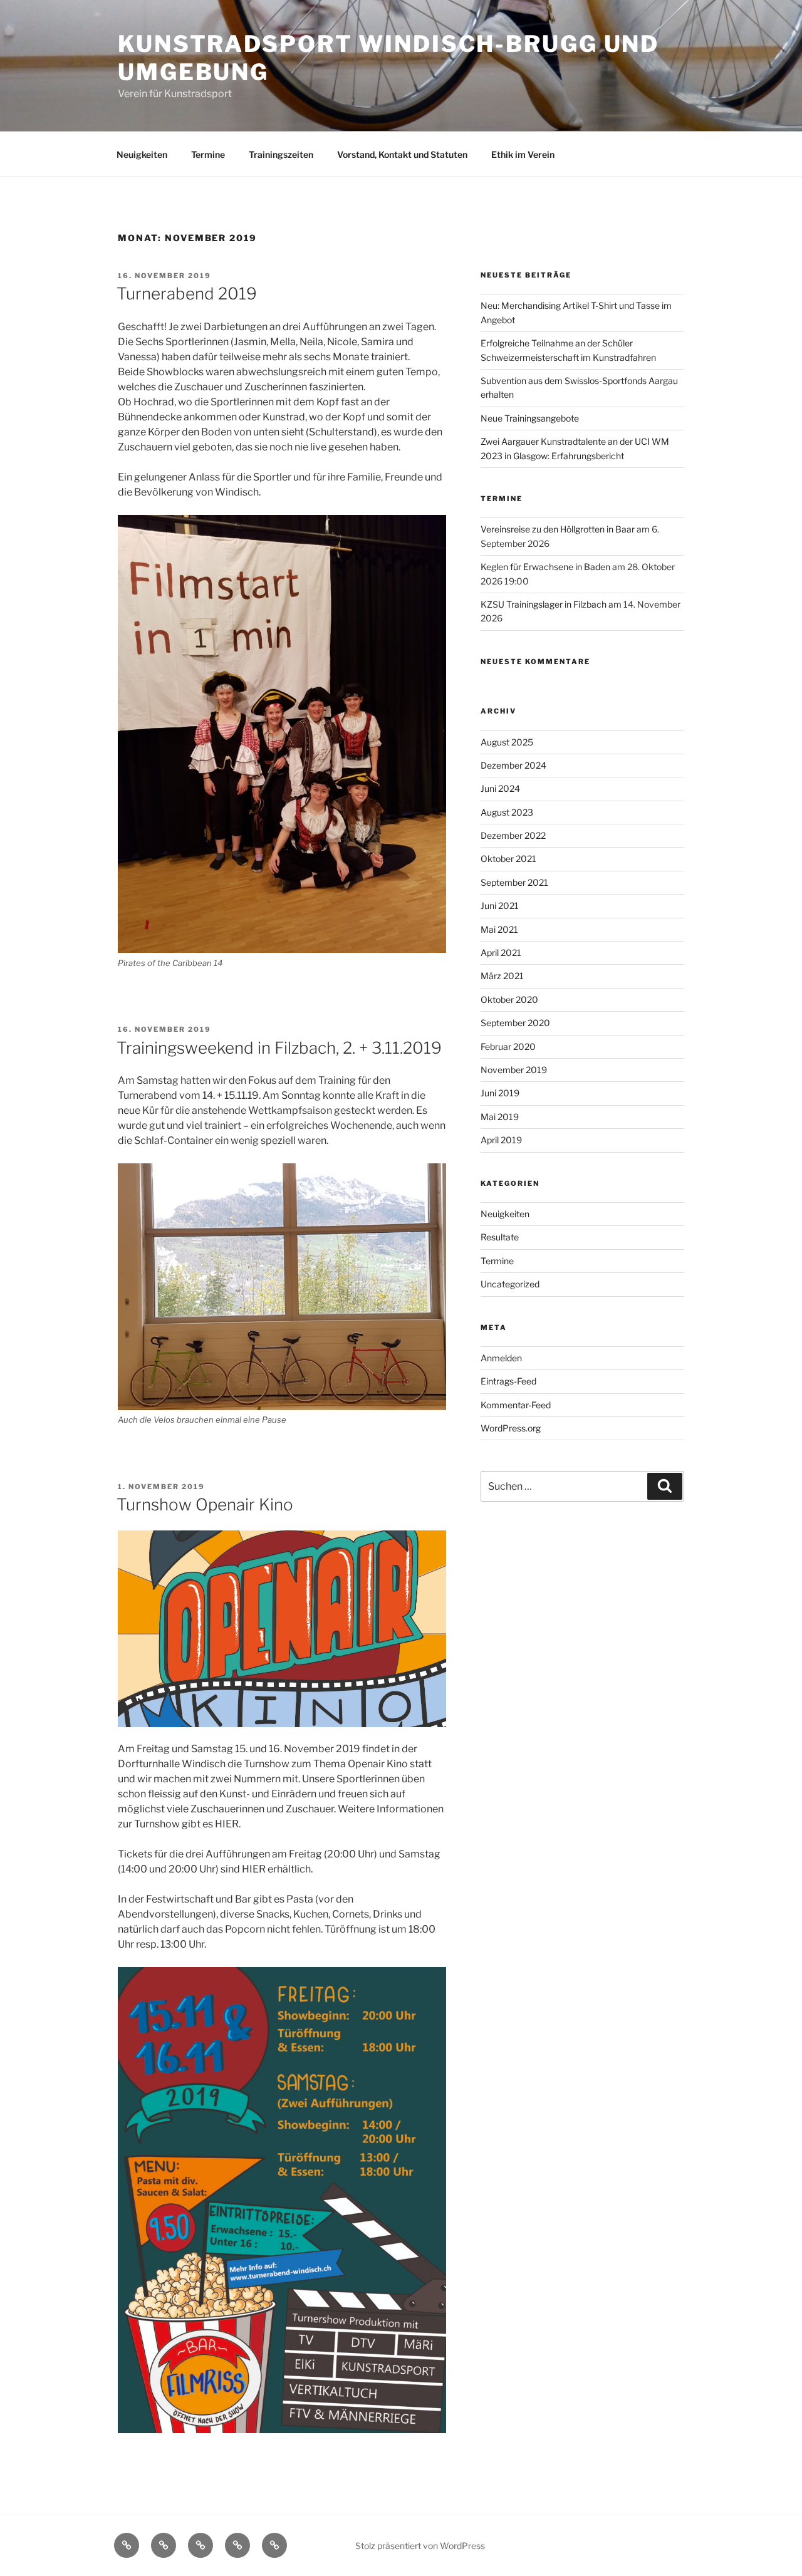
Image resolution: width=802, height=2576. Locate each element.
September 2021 (514, 882)
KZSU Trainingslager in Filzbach (544, 604)
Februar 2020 (508, 1046)
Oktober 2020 (509, 1000)
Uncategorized (510, 1284)
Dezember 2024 (513, 765)
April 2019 (501, 1140)
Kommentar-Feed (516, 1405)
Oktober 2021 (508, 859)
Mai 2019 (500, 1117)
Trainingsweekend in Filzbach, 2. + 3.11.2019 (279, 1048)
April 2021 (501, 953)
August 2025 (507, 742)
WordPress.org (511, 1428)
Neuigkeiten (142, 154)
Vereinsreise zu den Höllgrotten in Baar (558, 529)
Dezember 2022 (513, 835)
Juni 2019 (500, 1093)
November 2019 (514, 1070)
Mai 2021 (499, 929)
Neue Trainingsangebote (530, 418)
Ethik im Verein (523, 154)
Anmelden (501, 1358)
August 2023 (507, 812)
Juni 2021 (500, 906)
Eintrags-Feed (508, 1381)
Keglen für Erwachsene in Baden (545, 567)
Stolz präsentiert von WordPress (420, 2546)
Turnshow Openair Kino (205, 1504)
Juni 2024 (500, 788)
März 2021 (502, 976)
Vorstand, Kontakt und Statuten (402, 154)
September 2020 (515, 1023)
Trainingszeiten (281, 154)
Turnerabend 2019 (187, 293)
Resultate (500, 1237)
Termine (208, 154)
